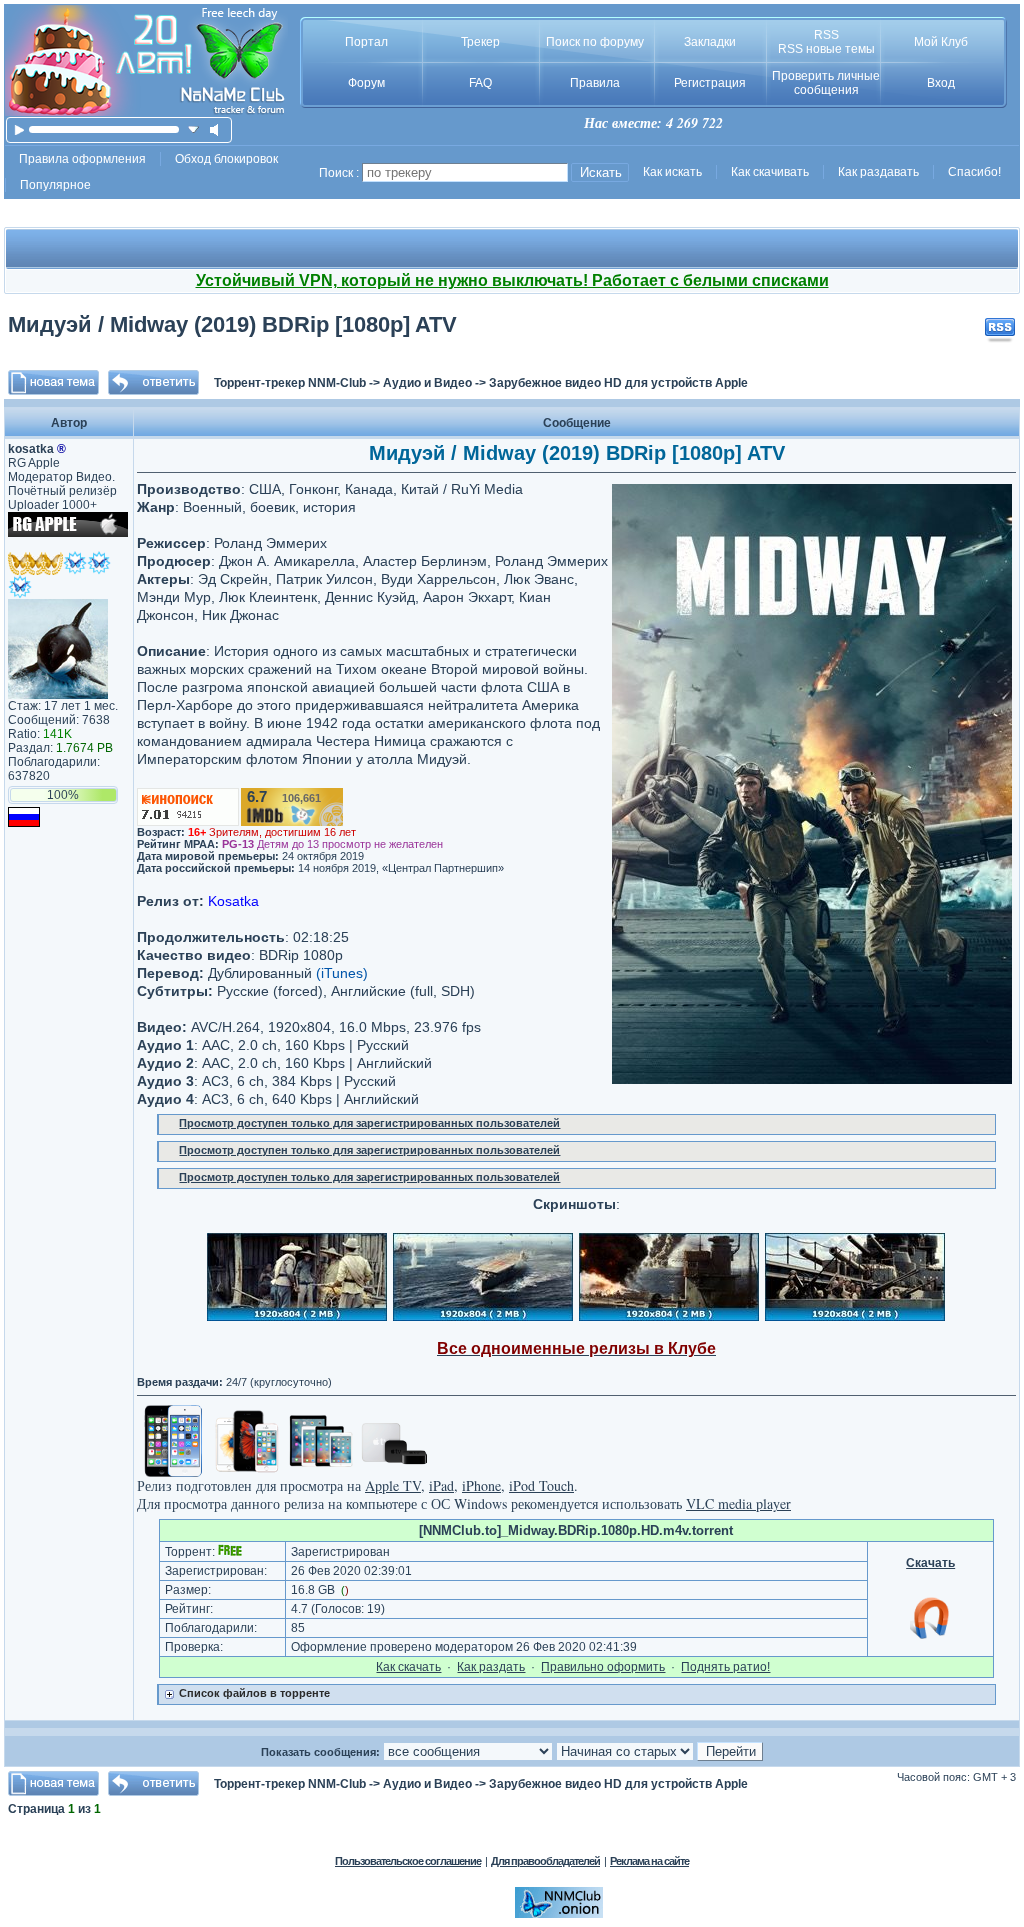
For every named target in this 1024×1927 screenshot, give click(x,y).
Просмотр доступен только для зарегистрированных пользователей (369, 1123)
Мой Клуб (941, 42)
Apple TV (393, 1485)
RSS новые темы (826, 49)
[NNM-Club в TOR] (559, 1914)
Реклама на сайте (649, 1861)
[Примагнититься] (931, 1638)
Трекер (480, 42)
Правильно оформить (603, 1667)
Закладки (710, 42)
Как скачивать (770, 172)
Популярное (55, 185)
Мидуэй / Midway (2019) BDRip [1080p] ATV (232, 324)
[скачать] (193, 129)
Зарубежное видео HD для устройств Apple (618, 383)
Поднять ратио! (725, 1667)
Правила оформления (82, 159)
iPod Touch (541, 1485)
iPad (441, 1485)
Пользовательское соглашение (408, 1861)
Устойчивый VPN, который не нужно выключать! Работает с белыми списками (512, 280)
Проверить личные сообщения (826, 83)
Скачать (930, 1563)
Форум (366, 83)
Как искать (672, 172)
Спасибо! (974, 172)
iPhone (481, 1485)
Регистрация (710, 83)
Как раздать (491, 1667)
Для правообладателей (545, 1861)
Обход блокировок (226, 159)
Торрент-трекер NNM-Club (290, 383)
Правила (595, 83)
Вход (941, 83)
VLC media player (738, 1503)
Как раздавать (878, 172)
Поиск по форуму (595, 42)
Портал (366, 42)
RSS (826, 35)
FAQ (480, 83)
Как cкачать (408, 1667)
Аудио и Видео (427, 383)
